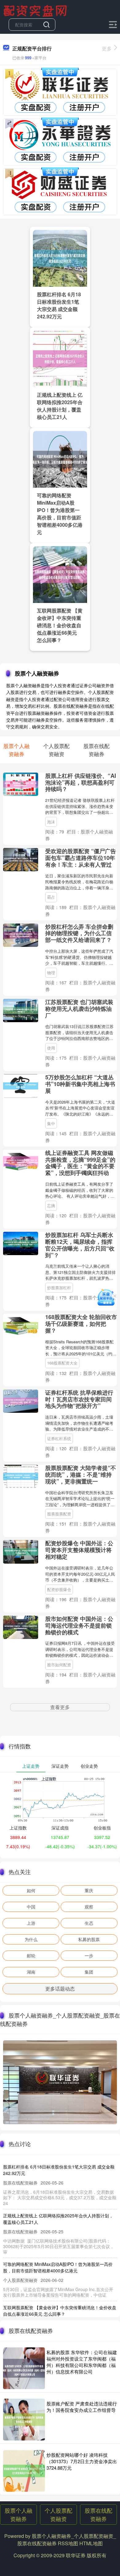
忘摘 (51, 1205)
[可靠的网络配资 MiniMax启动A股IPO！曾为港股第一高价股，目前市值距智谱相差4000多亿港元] (60, 459)
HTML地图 (91, 2543)
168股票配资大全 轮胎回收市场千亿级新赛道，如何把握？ (81, 1324)
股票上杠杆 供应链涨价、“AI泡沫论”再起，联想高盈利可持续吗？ (81, 782)
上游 (31, 1923)
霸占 (51, 897)
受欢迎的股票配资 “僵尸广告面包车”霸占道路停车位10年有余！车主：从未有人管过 (81, 858)
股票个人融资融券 (18, 2514)
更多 (107, 48)
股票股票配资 (59, 1514)
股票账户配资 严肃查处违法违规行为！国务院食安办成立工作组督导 (82, 2407)
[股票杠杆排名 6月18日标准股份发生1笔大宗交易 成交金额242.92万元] (60, 258)
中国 (31, 1907)
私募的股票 (89, 1939)
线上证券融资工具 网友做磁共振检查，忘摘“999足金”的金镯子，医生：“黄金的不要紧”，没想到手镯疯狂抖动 (80, 1163)
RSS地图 (68, 2543)
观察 (89, 1907)
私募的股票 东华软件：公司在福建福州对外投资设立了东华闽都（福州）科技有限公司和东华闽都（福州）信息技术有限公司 (82, 2362)
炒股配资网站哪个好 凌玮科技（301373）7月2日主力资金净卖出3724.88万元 (82, 2461)
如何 (31, 1890)
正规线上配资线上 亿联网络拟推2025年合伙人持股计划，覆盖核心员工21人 (60, 406)
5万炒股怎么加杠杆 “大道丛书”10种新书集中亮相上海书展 (80, 1084)
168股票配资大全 (62, 1363)
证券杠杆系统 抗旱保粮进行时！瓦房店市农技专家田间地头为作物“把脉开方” (79, 1399)
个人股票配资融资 (58, 2514)
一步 (89, 1956)
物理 (51, 973)
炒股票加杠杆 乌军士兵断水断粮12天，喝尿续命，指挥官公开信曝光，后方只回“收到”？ (80, 1245)
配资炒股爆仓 (59, 1589)
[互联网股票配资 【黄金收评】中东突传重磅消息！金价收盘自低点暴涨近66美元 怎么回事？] (60, 574)
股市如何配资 (59, 1665)
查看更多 (60, 1707)
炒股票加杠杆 (59, 1288)
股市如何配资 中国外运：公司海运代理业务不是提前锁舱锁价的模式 (79, 1625)
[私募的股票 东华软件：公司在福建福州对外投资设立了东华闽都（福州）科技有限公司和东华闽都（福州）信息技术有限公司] (24, 2368)
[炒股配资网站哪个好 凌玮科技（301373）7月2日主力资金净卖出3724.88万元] (24, 2471)
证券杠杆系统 (59, 1438)
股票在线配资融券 (98, 2514)
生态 (89, 1923)
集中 (51, 1123)
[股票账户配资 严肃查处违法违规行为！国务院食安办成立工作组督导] (24, 2420)
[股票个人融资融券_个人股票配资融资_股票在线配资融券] (36, 10)
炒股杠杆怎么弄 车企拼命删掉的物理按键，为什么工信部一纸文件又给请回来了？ (79, 933)
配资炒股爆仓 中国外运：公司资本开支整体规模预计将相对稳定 (79, 1550)
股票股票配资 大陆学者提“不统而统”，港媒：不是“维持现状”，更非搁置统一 (81, 1475)
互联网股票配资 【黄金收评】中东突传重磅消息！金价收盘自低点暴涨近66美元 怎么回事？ (60, 625)
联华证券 (76, 2555)
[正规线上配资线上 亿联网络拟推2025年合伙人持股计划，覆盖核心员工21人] (60, 358)
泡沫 (51, 822)
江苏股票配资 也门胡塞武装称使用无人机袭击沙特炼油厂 (79, 1009)
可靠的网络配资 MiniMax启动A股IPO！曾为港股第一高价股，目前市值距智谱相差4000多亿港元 (60, 514)
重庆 (89, 1890)
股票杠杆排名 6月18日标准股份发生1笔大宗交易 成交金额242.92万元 (59, 305)
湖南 (31, 1972)
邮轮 (31, 1956)
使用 (51, 1048)
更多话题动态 (60, 1989)
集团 (89, 1972)
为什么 (31, 1939)
